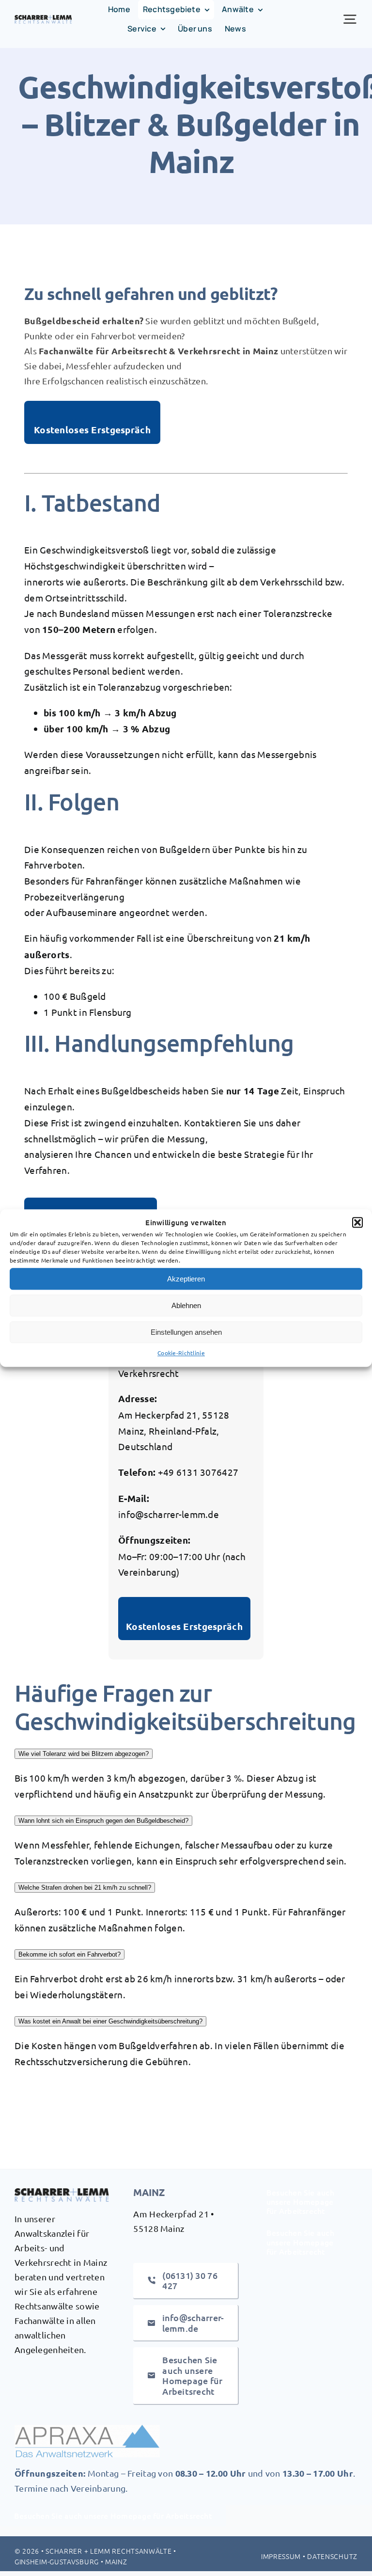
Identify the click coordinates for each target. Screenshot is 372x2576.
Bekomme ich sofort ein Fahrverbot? (70, 1954)
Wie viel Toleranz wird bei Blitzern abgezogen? (84, 1754)
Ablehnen (186, 1305)
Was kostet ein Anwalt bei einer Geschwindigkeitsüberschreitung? (110, 2021)
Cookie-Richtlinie (181, 1353)
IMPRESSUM (281, 2556)
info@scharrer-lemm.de (169, 1514)
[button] (357, 1223)
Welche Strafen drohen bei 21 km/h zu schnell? (85, 1888)
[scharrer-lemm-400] (43, 19)
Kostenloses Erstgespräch (92, 430)
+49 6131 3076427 (198, 1472)
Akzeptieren (186, 1279)
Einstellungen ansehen (186, 1332)
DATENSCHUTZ (332, 2556)
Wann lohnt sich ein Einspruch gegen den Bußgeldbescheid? (103, 1821)
